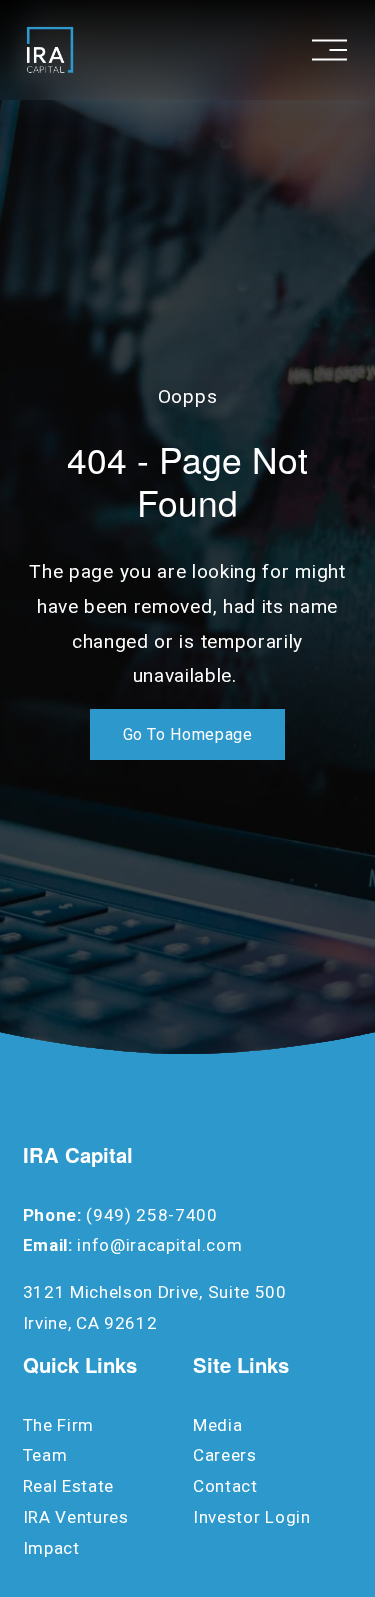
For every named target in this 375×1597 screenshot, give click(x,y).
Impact (51, 1548)
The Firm (58, 1425)
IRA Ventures (76, 1517)
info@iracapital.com (159, 1245)
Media (217, 1425)
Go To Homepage (188, 734)
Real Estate (69, 1486)
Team (45, 1455)
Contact (225, 1486)
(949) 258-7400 (152, 1215)
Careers (225, 1455)
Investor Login (252, 1517)
